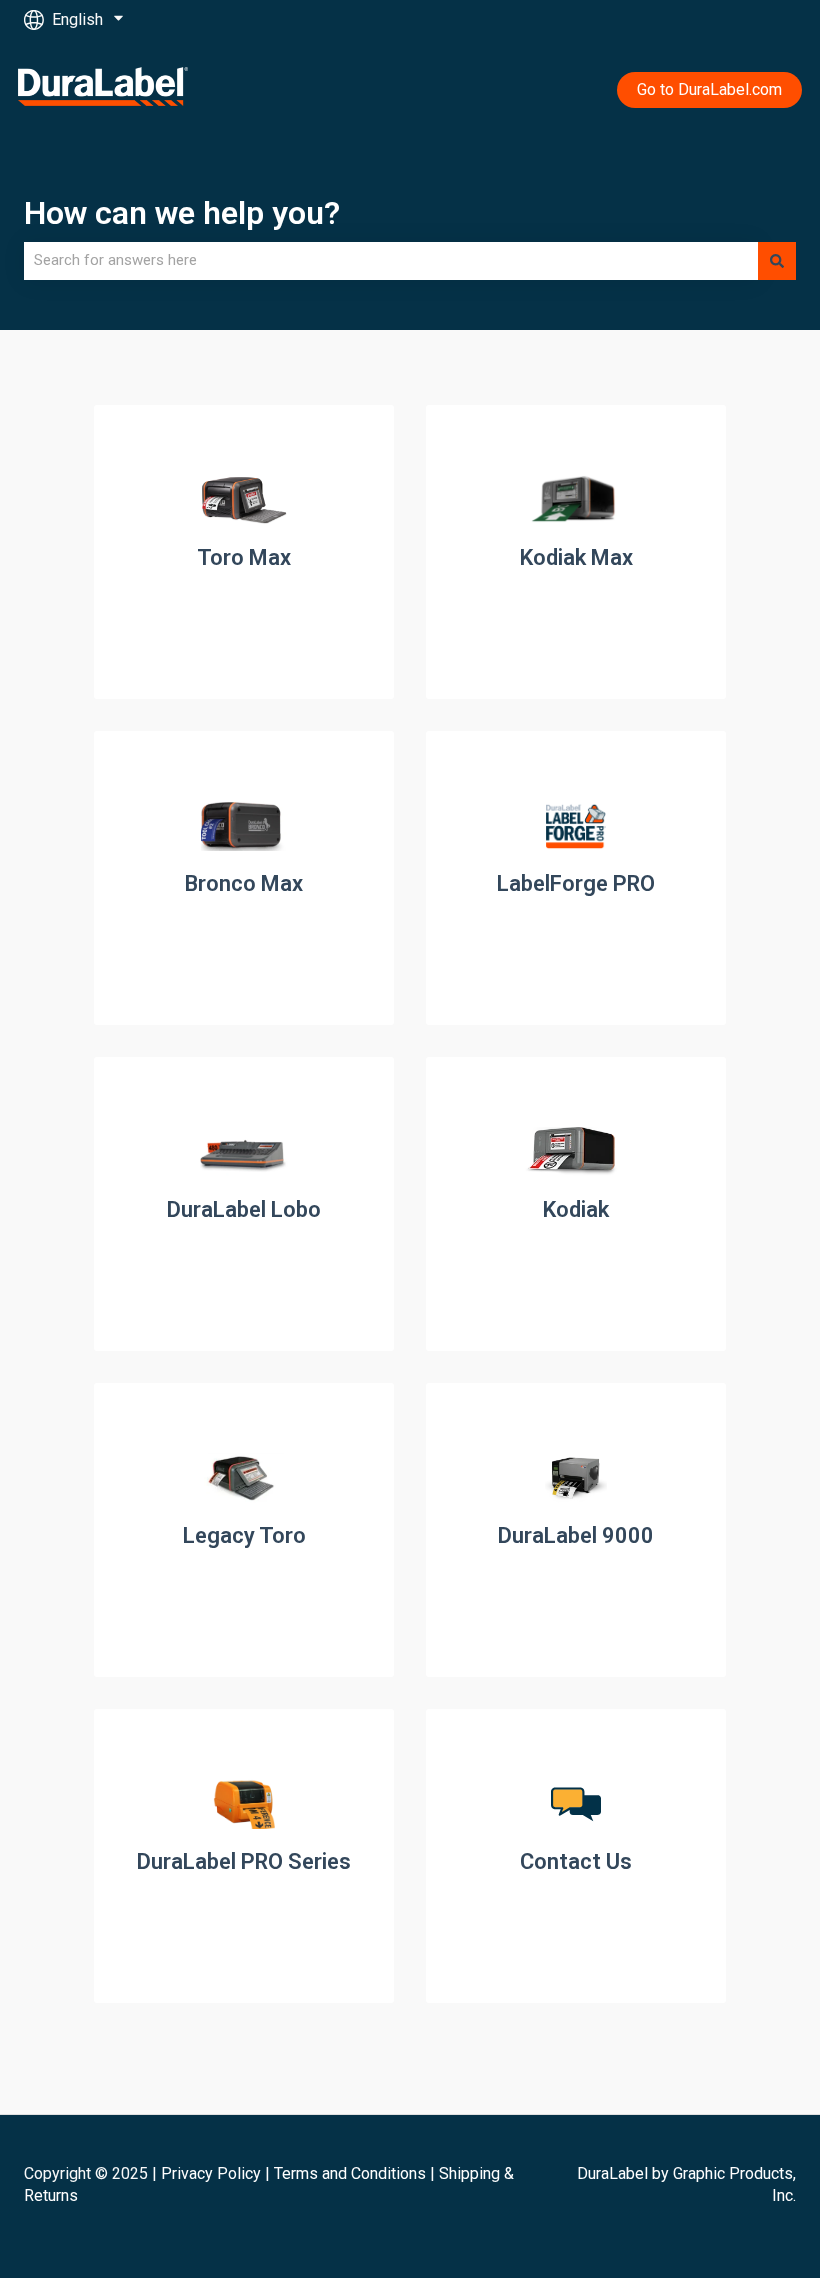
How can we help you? (182, 213)
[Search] (777, 260)
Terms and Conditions (350, 2173)
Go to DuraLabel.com (709, 89)
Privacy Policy (211, 2173)
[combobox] (391, 260)
